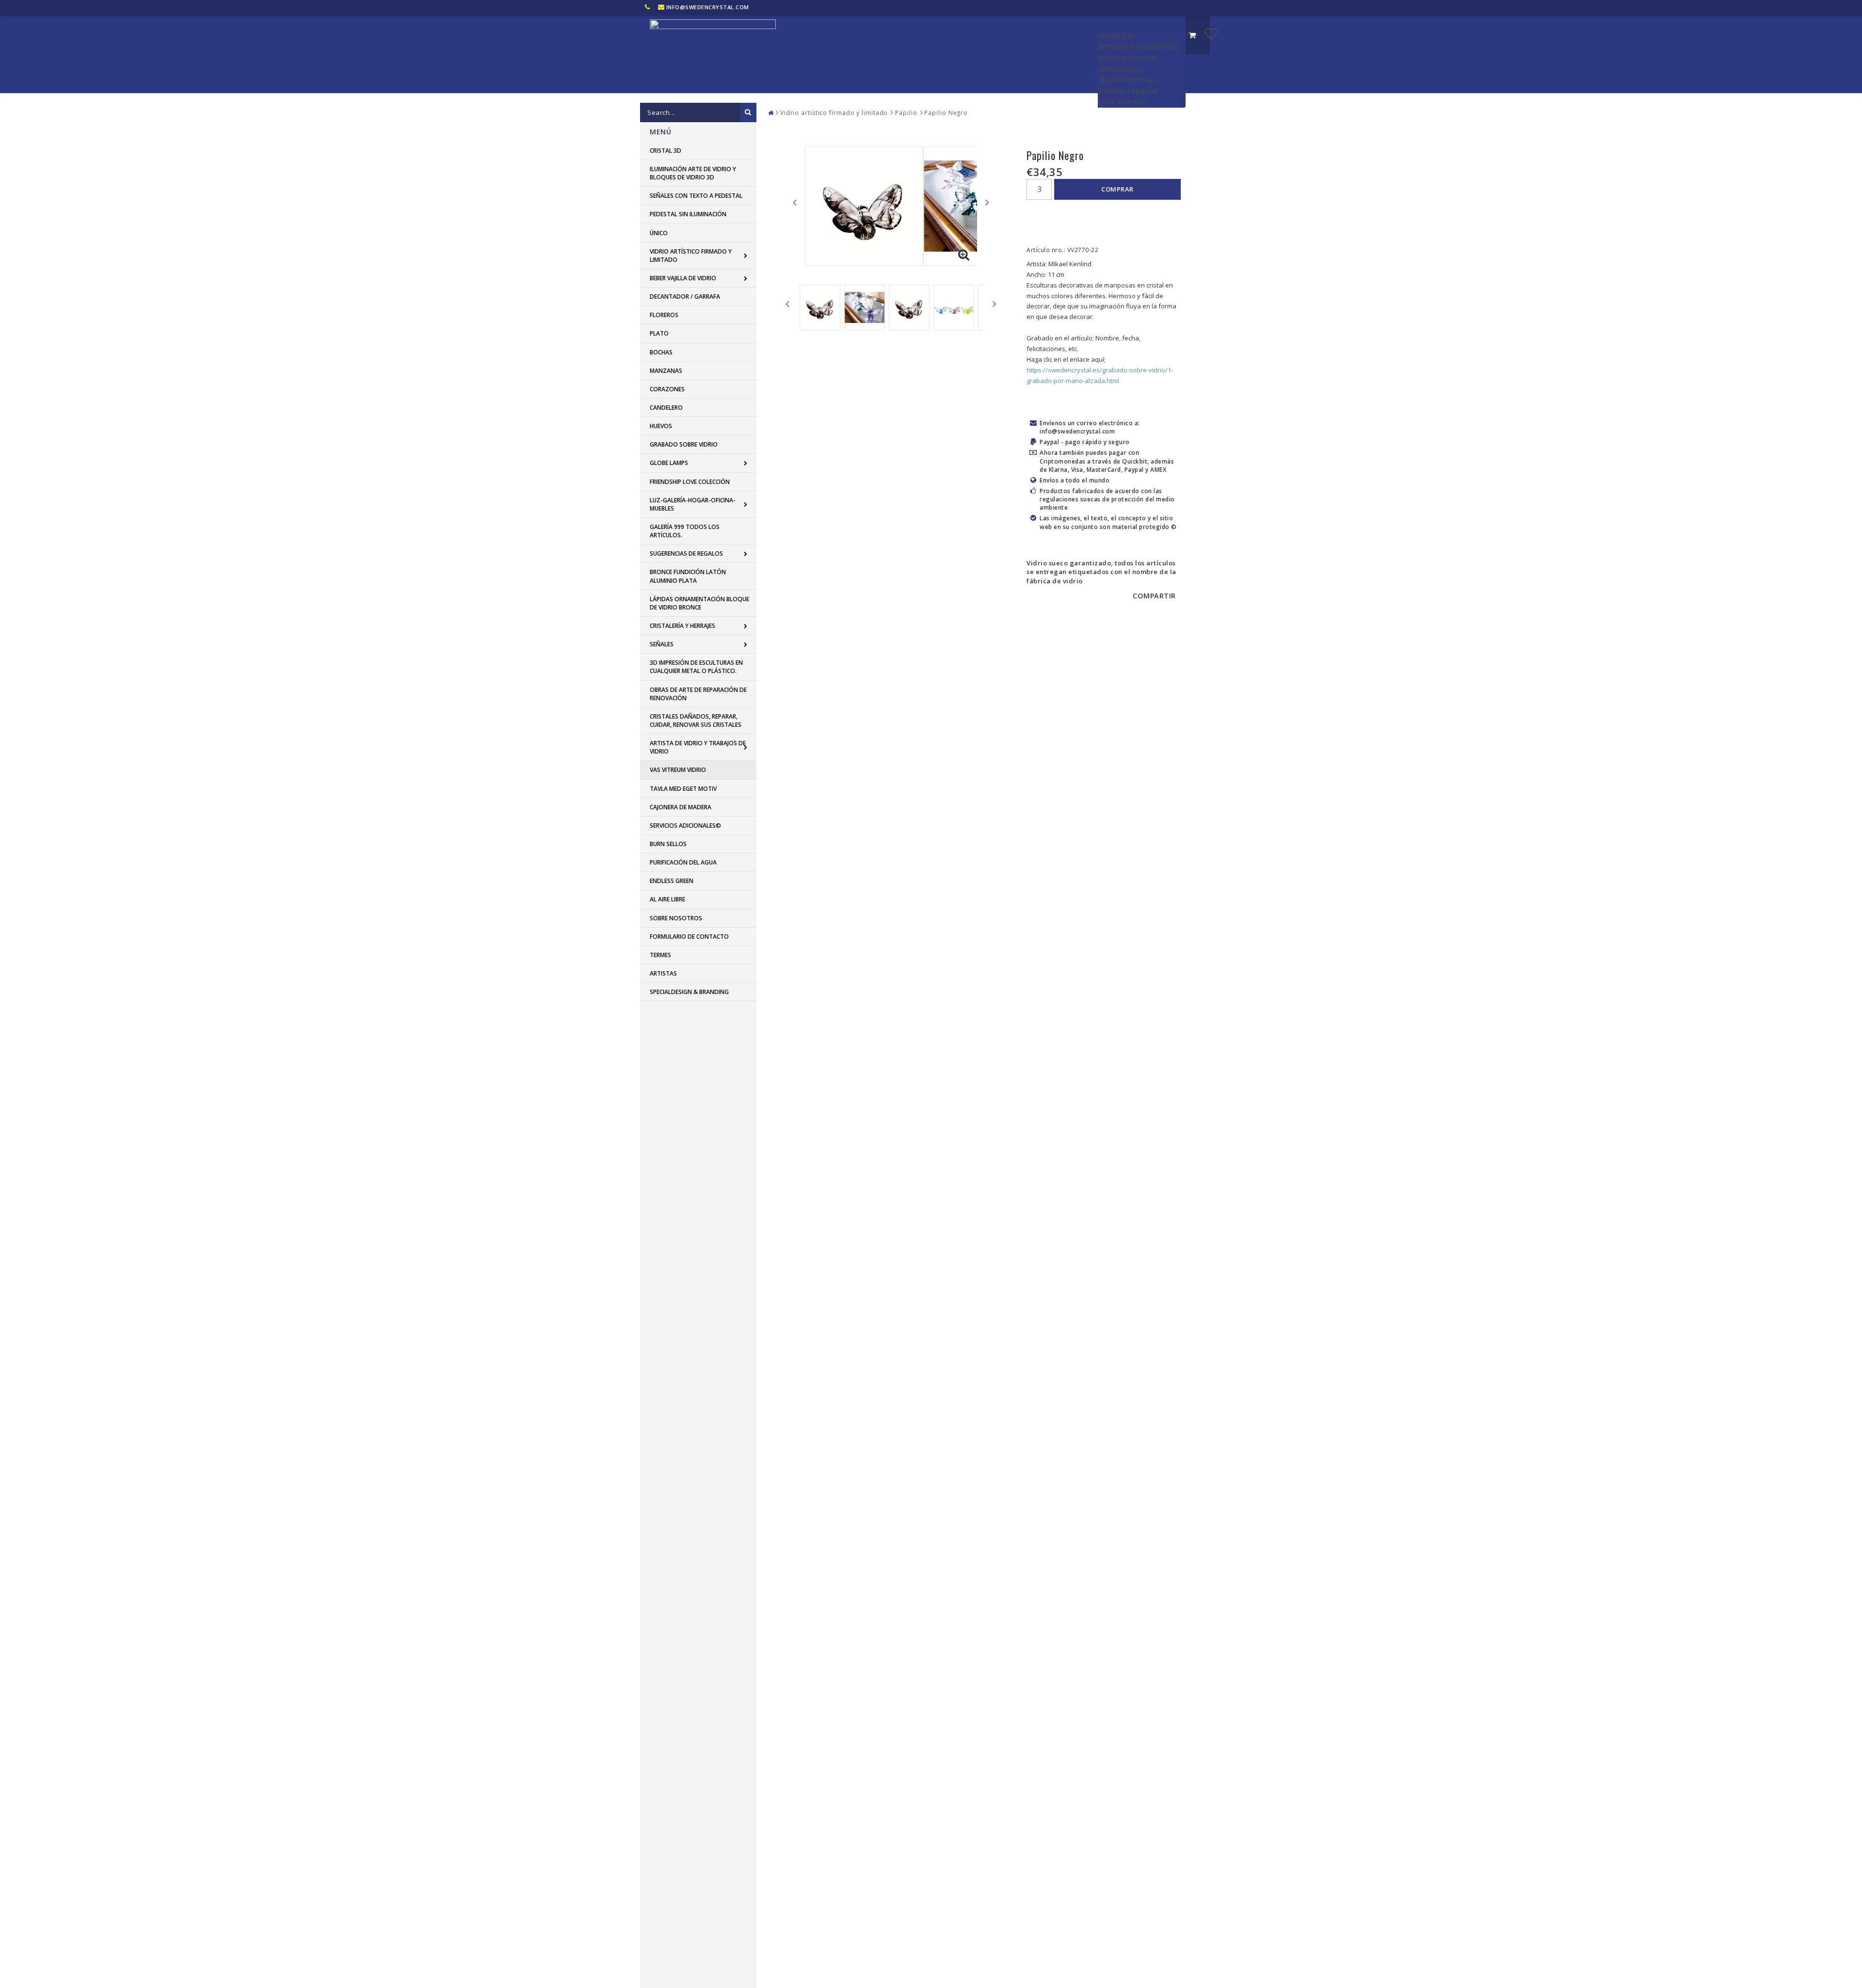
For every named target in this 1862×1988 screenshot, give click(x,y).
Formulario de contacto (689, 937)
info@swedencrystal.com (708, 7)
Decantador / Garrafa (685, 297)
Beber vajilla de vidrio (683, 278)
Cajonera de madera (681, 807)
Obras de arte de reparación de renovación (698, 694)
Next (987, 202)
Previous (795, 202)
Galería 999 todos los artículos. (685, 531)
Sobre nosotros (676, 918)
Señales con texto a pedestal (696, 196)
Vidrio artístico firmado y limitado (691, 256)
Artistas (663, 973)
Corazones (667, 389)
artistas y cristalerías (1138, 47)
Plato (659, 333)
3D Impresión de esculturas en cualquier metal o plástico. (696, 667)
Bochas (661, 352)
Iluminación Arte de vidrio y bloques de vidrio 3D (693, 173)
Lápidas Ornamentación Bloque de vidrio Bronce (699, 603)
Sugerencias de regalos (686, 553)
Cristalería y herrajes (682, 626)
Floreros (664, 315)
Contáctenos (1122, 102)
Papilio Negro (946, 113)
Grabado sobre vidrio (684, 444)
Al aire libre (667, 899)
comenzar (1117, 35)
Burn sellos (668, 844)
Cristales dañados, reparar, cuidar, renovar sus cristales (696, 721)
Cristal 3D (666, 151)
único (659, 233)
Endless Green (672, 881)
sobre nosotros (1128, 58)
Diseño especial (1128, 91)
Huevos (661, 426)
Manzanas (666, 371)
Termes (660, 955)
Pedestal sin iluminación (688, 214)
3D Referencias (1127, 80)
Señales (662, 644)
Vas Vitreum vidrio (678, 770)
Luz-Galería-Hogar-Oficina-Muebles (693, 504)
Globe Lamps (669, 463)
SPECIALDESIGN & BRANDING (689, 992)
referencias (1120, 69)
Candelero (666, 408)
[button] (1212, 33)
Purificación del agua (683, 862)
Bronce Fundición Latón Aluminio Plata (688, 576)
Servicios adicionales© (685, 826)
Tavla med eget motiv (683, 789)
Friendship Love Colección (690, 482)
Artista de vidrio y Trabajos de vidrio (698, 747)
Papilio (906, 113)
